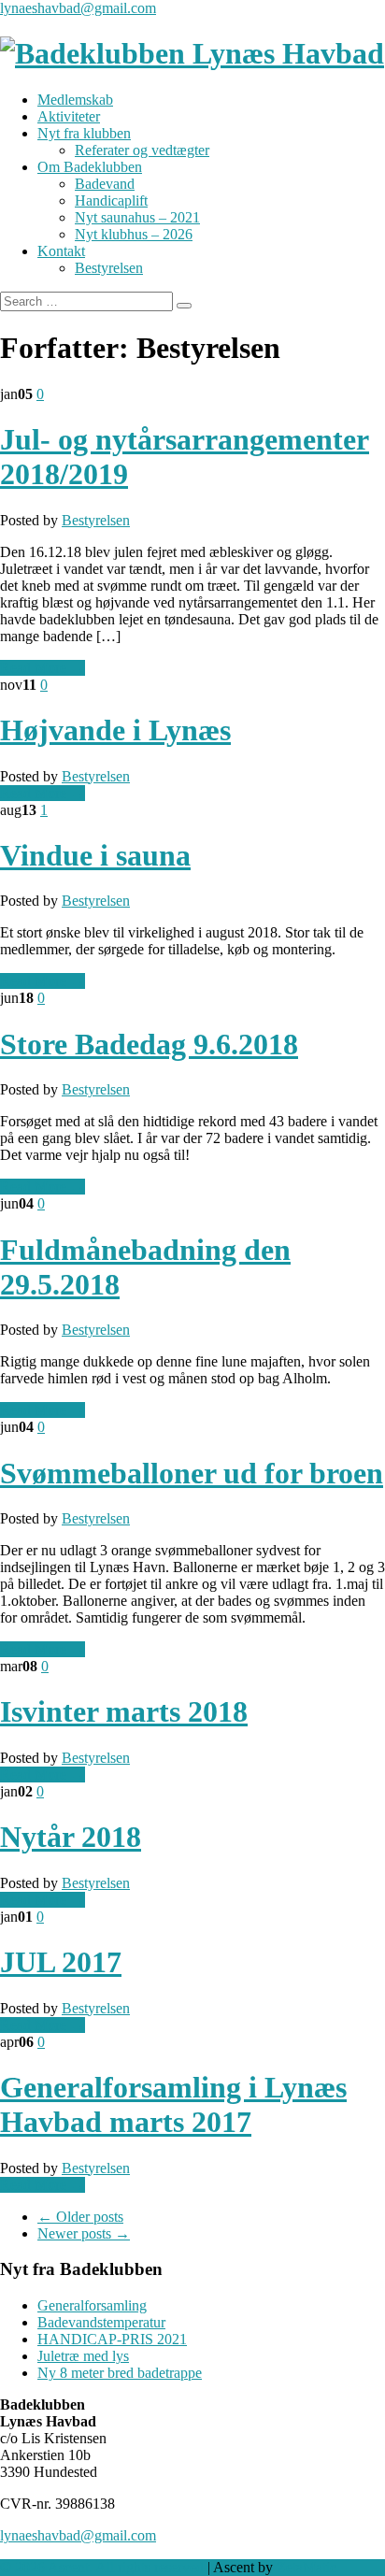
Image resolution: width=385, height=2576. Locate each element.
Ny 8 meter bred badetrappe (120, 2373)
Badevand (105, 184)
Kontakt (61, 251)
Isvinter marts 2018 (124, 1711)
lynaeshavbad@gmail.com (78, 8)
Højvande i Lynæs (115, 730)
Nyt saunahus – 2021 (137, 217)
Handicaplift (111, 200)
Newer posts (84, 2233)
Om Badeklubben (90, 167)
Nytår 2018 (71, 1837)
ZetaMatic (307, 2567)
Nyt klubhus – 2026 (134, 234)
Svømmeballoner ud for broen (192, 1473)
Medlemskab (75, 100)
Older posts (80, 2217)
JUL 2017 (61, 1962)
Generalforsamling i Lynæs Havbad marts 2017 (173, 2104)
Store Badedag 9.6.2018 (149, 1044)
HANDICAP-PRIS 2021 (112, 2339)
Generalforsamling (92, 2305)
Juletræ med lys (83, 2356)
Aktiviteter (69, 116)
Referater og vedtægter (142, 150)
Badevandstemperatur (101, 2322)
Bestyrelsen (109, 268)
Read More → (43, 668)
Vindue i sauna (95, 855)
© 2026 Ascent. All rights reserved (102, 2567)
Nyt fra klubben (84, 133)
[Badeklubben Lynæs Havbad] (192, 53)
